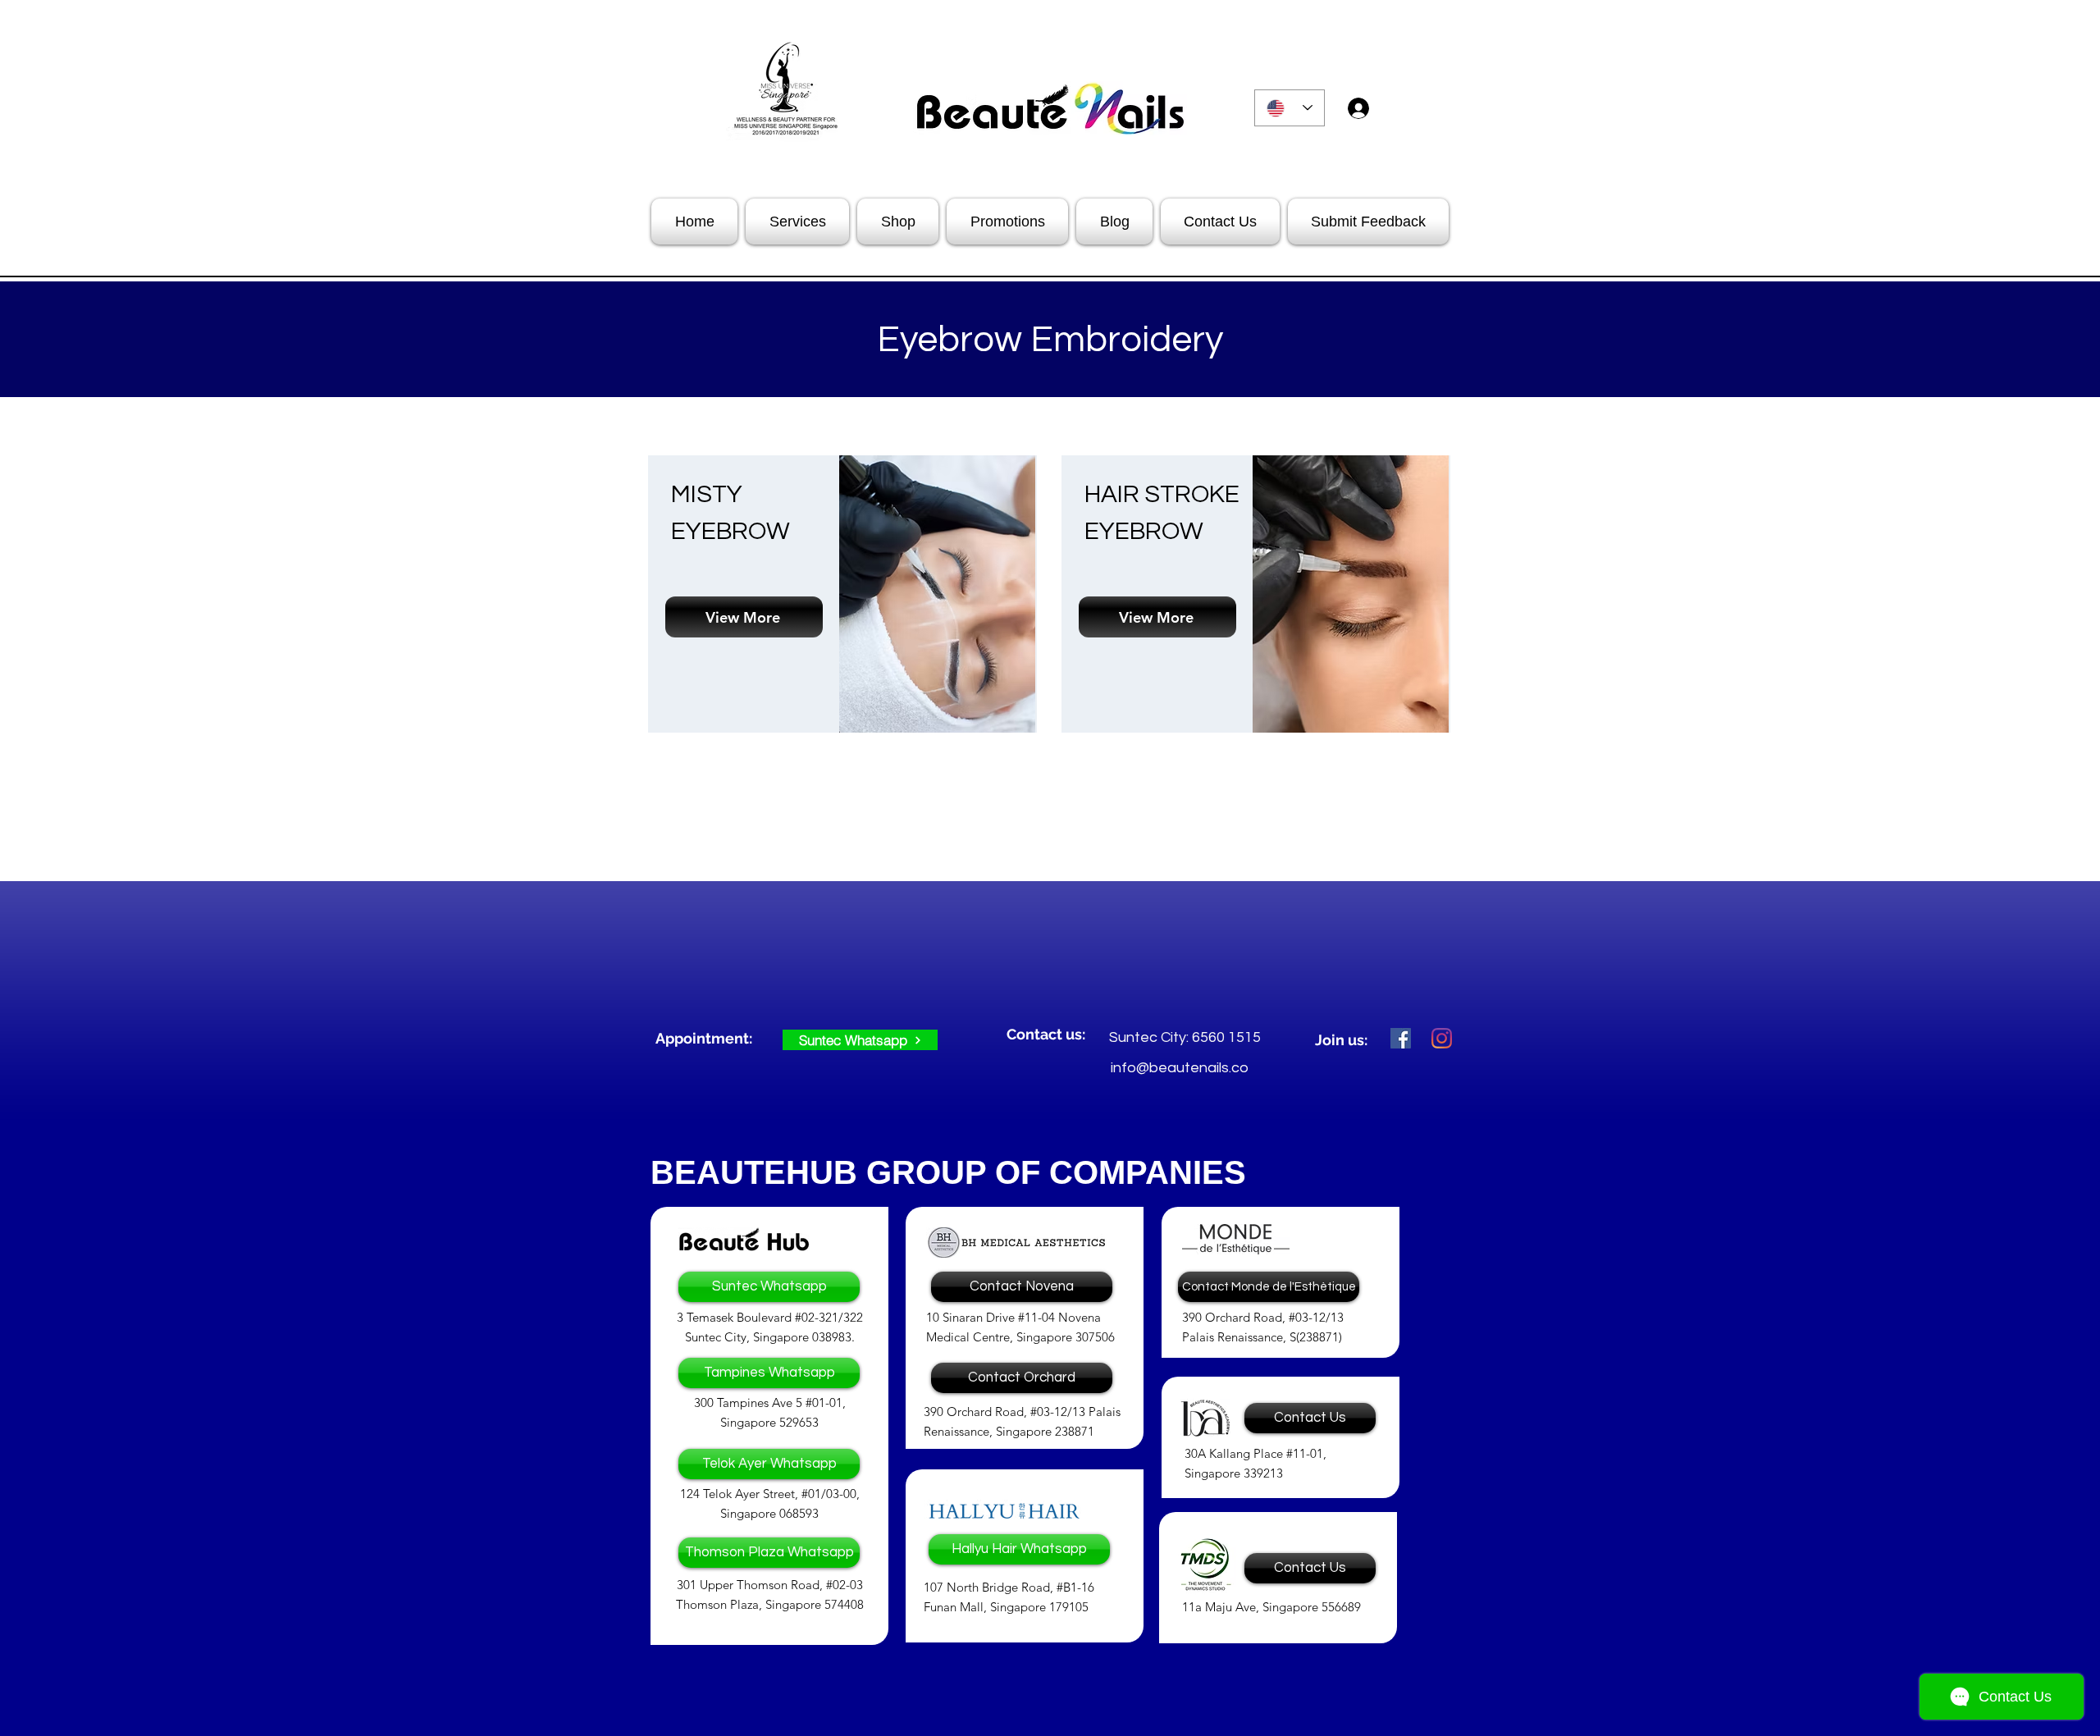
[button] (708, 1039)
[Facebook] (1401, 1038)
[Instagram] (1442, 1038)
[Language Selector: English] (1290, 108)
